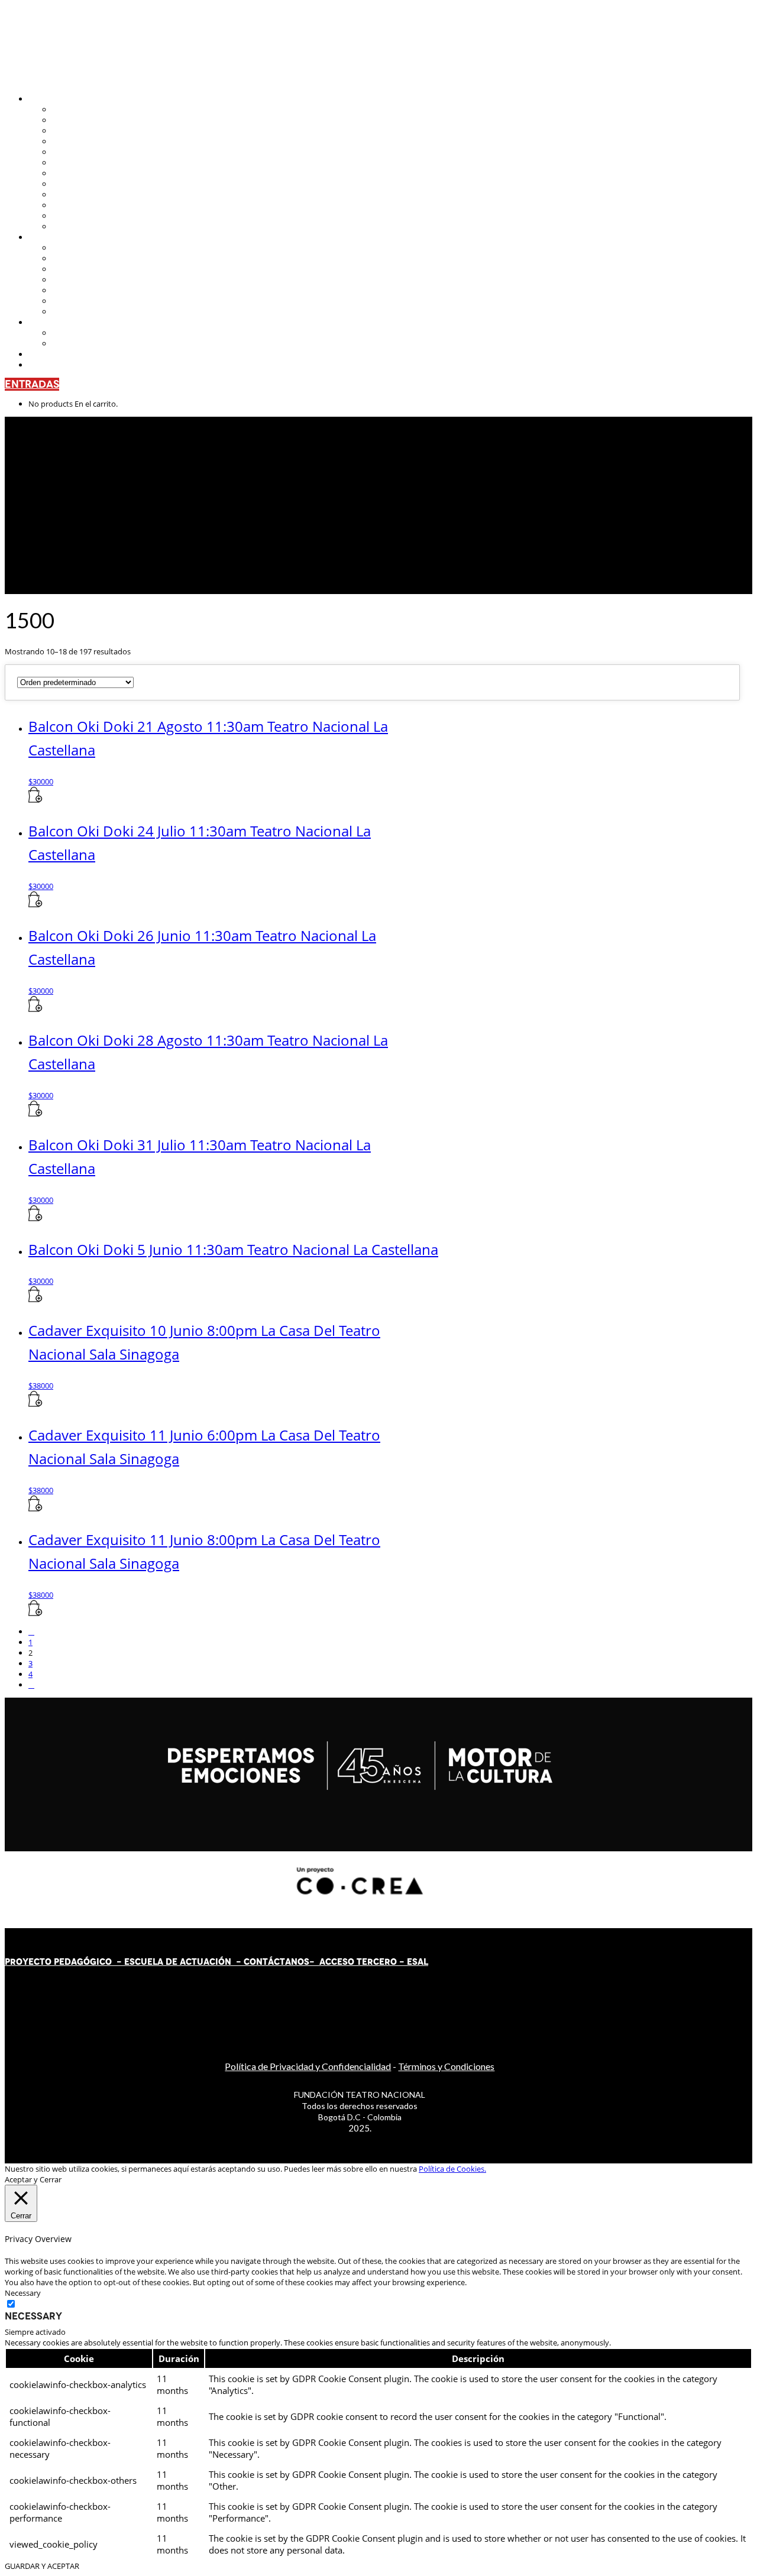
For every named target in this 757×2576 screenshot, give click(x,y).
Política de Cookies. (452, 2169)
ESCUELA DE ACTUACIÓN (178, 1962)
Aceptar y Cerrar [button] (33, 2179)
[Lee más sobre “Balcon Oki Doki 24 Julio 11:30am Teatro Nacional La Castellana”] (35, 904)
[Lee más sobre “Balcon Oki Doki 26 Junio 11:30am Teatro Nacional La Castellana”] (35, 1009)
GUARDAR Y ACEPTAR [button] (42, 2566)
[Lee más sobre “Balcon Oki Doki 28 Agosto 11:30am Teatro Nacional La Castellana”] (35, 1114)
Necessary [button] (23, 2293)
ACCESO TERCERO (359, 1962)
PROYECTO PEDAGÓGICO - (64, 1962)
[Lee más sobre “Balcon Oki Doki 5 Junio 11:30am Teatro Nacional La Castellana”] (35, 1299)
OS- (307, 1962)
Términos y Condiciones (446, 2066)
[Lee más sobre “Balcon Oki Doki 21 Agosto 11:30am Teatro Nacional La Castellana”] (35, 800)
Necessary (33, 2316)
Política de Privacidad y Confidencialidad (308, 2066)
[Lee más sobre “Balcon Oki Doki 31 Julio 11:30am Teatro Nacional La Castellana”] (35, 1218)
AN (291, 1962)
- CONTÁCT (258, 1962)
